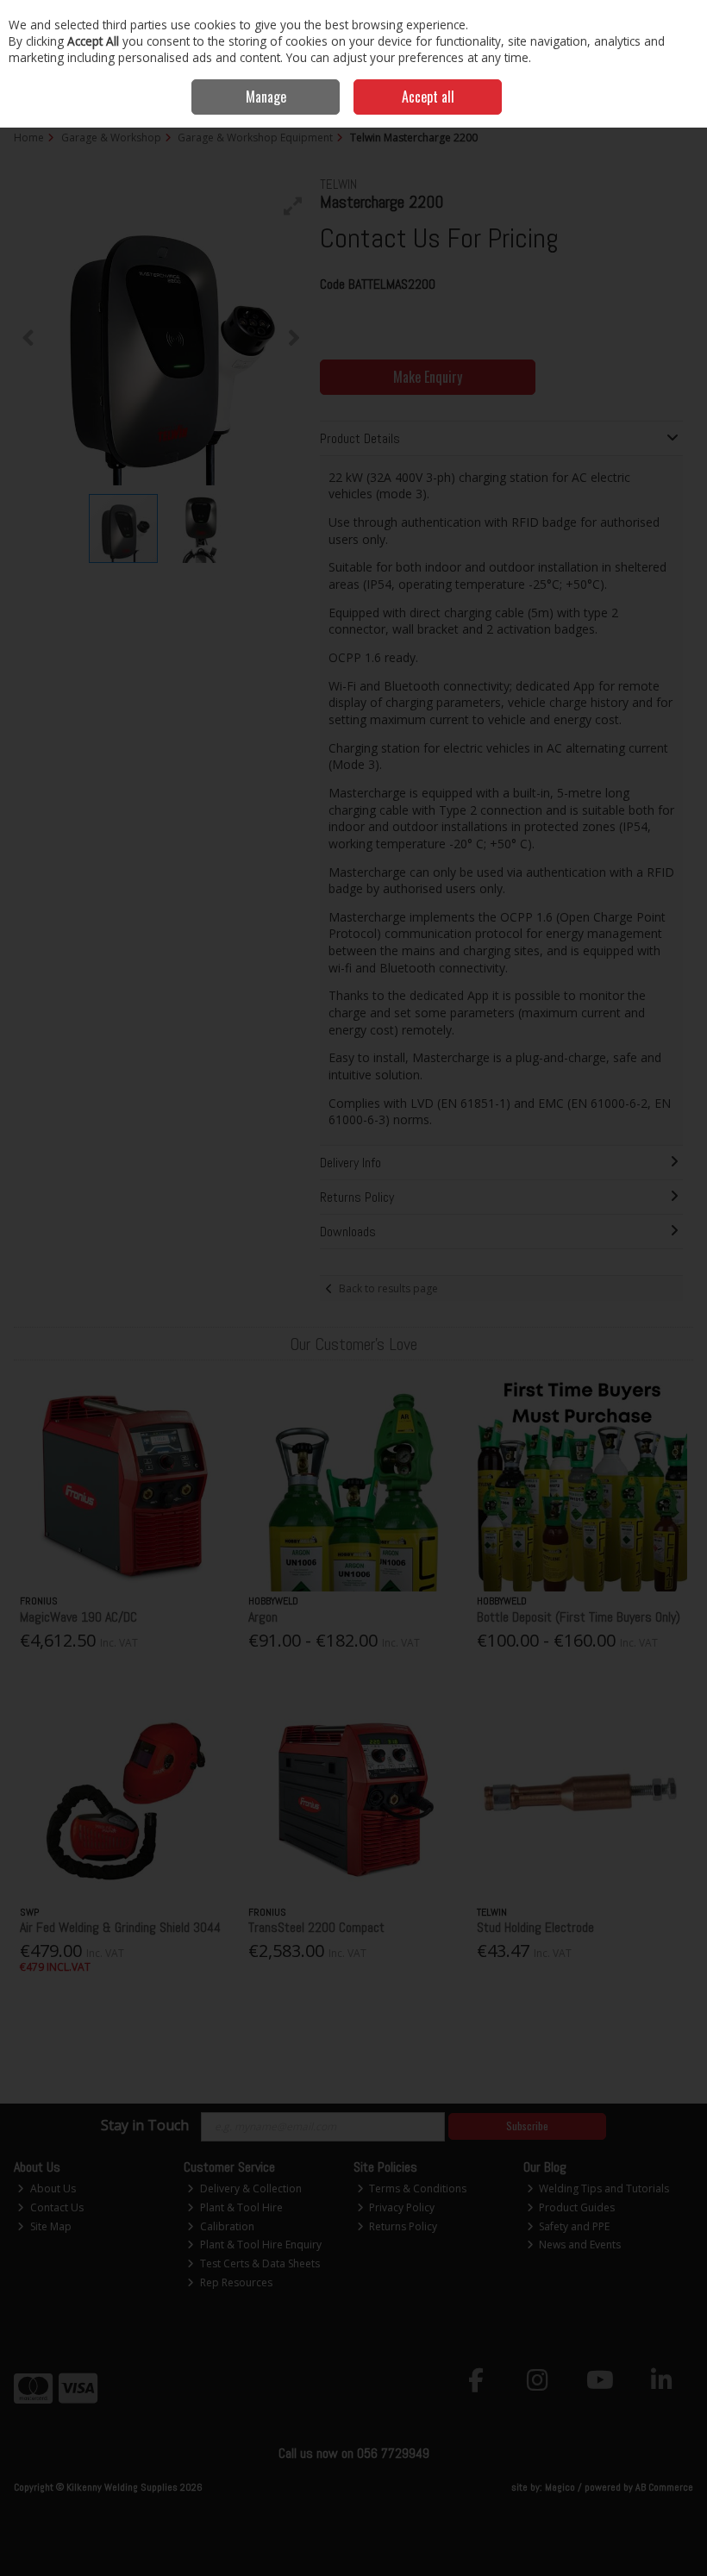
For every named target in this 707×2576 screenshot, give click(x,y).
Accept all (428, 97)
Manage (266, 97)
